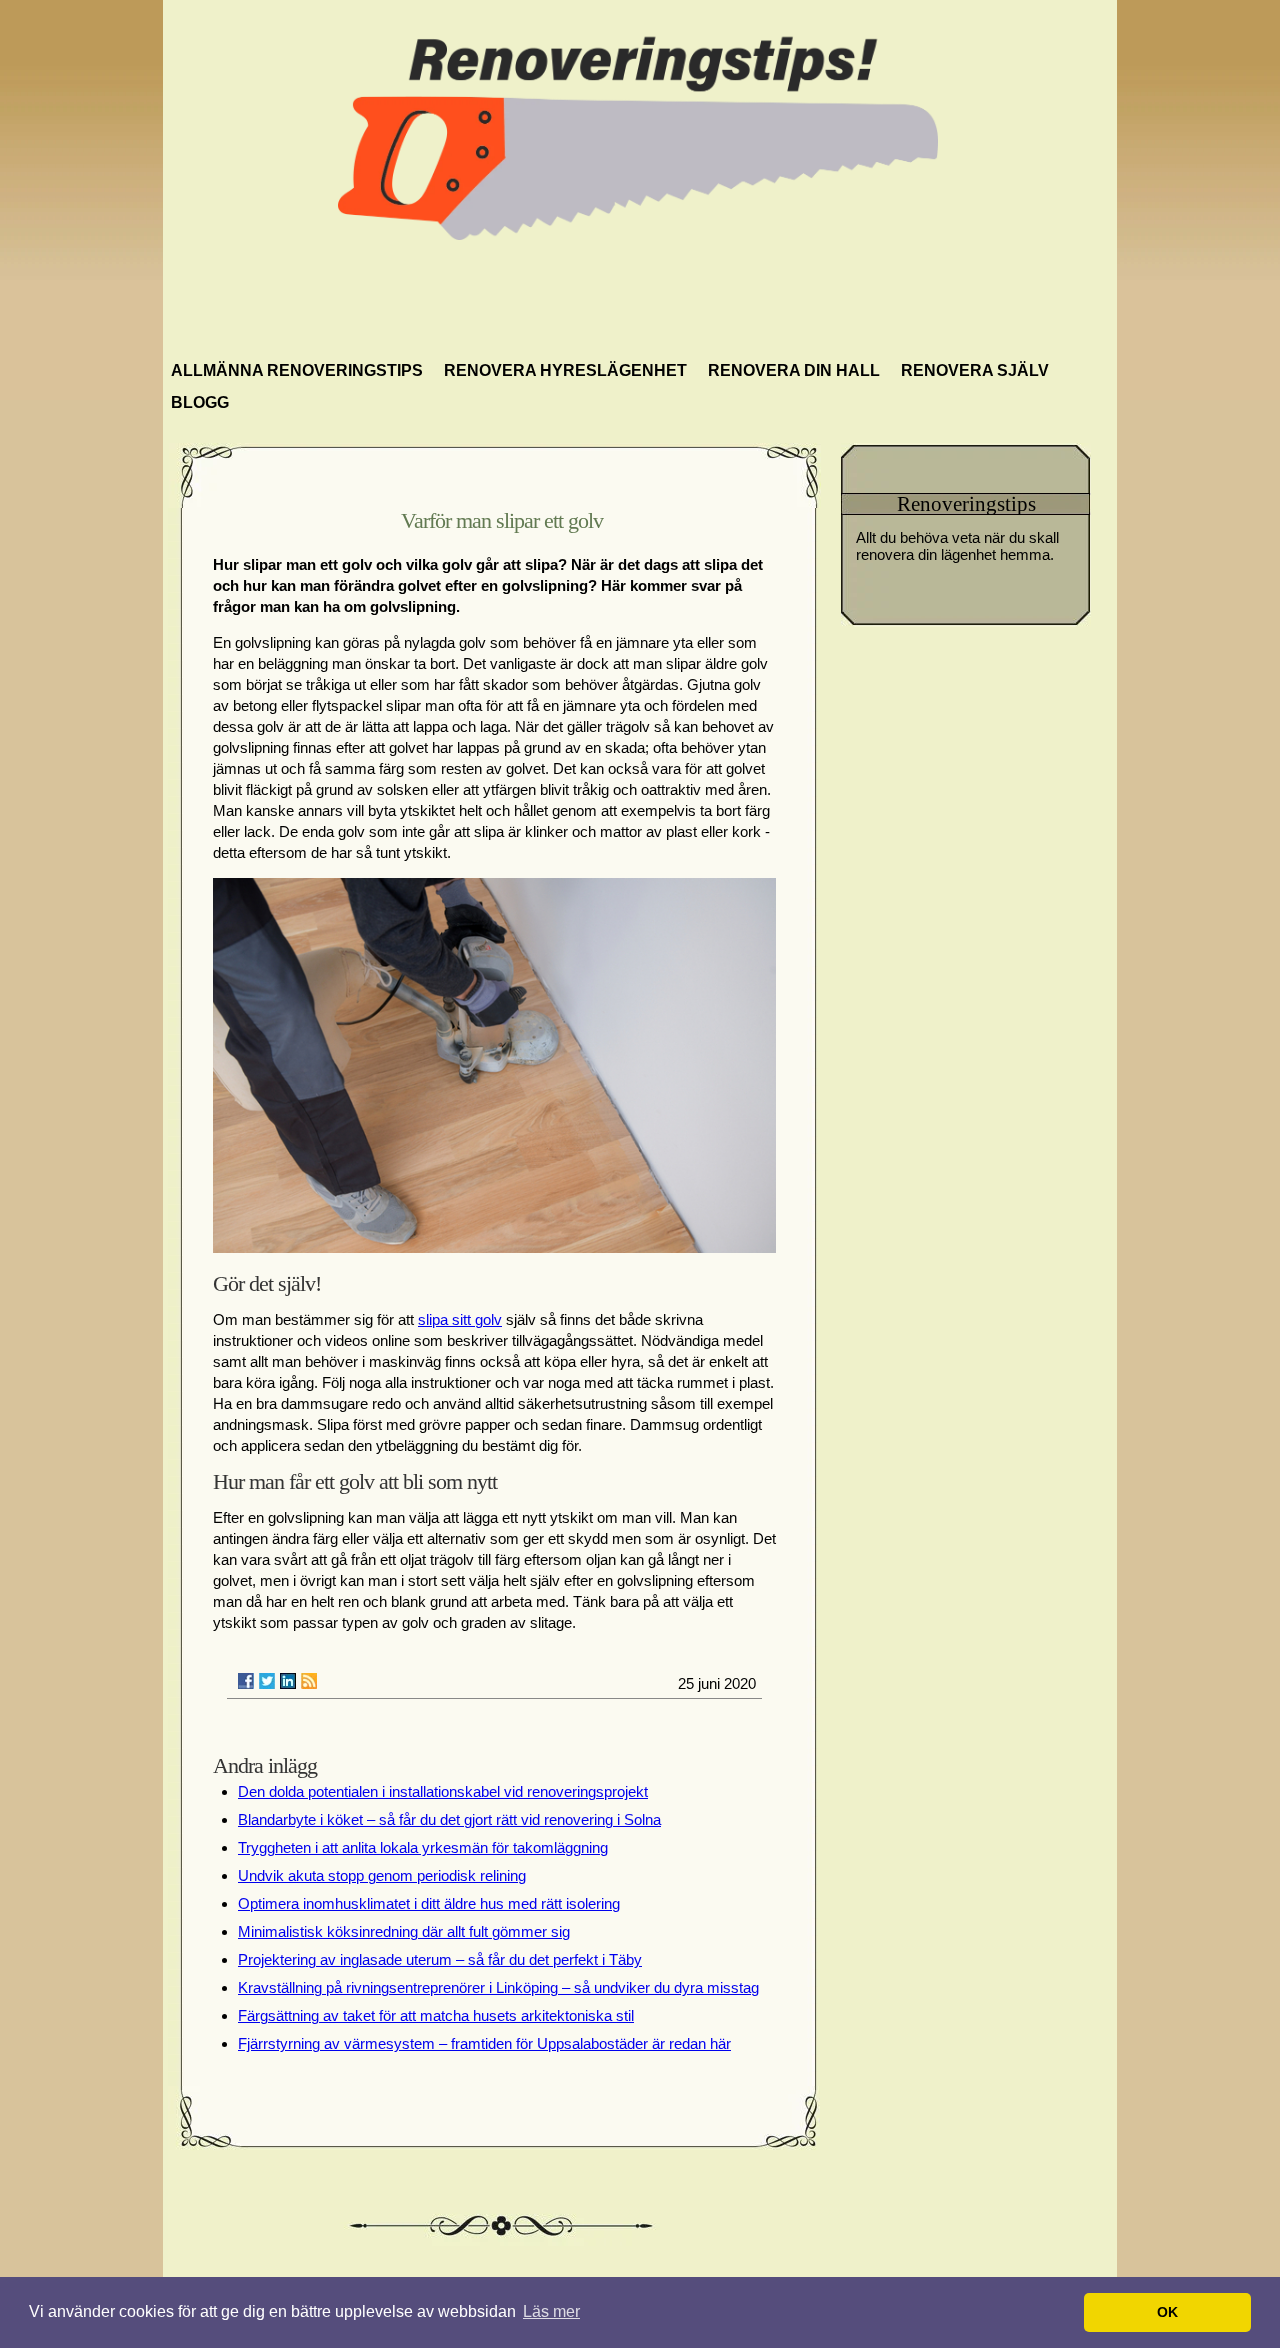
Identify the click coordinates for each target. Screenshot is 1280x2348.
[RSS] (309, 1681)
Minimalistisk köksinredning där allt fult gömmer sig (404, 1931)
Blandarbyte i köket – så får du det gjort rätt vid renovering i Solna (449, 1819)
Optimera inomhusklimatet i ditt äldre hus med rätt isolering (429, 1903)
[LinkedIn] (288, 1681)
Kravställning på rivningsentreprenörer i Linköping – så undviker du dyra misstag (498, 1987)
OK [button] (1167, 2312)
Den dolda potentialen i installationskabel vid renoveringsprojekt (443, 1791)
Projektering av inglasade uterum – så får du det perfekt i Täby (440, 1959)
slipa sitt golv (460, 1319)
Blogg (200, 402)
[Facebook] (246, 1681)
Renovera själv (975, 370)
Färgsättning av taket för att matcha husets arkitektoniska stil (436, 2015)
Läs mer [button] (551, 2311)
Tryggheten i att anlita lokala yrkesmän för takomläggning (423, 1847)
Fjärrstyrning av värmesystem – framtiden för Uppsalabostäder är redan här (484, 2043)
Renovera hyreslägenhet (565, 370)
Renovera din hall (794, 370)
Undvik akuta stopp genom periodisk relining (382, 1875)
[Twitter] (267, 1681)
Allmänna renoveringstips (297, 370)
